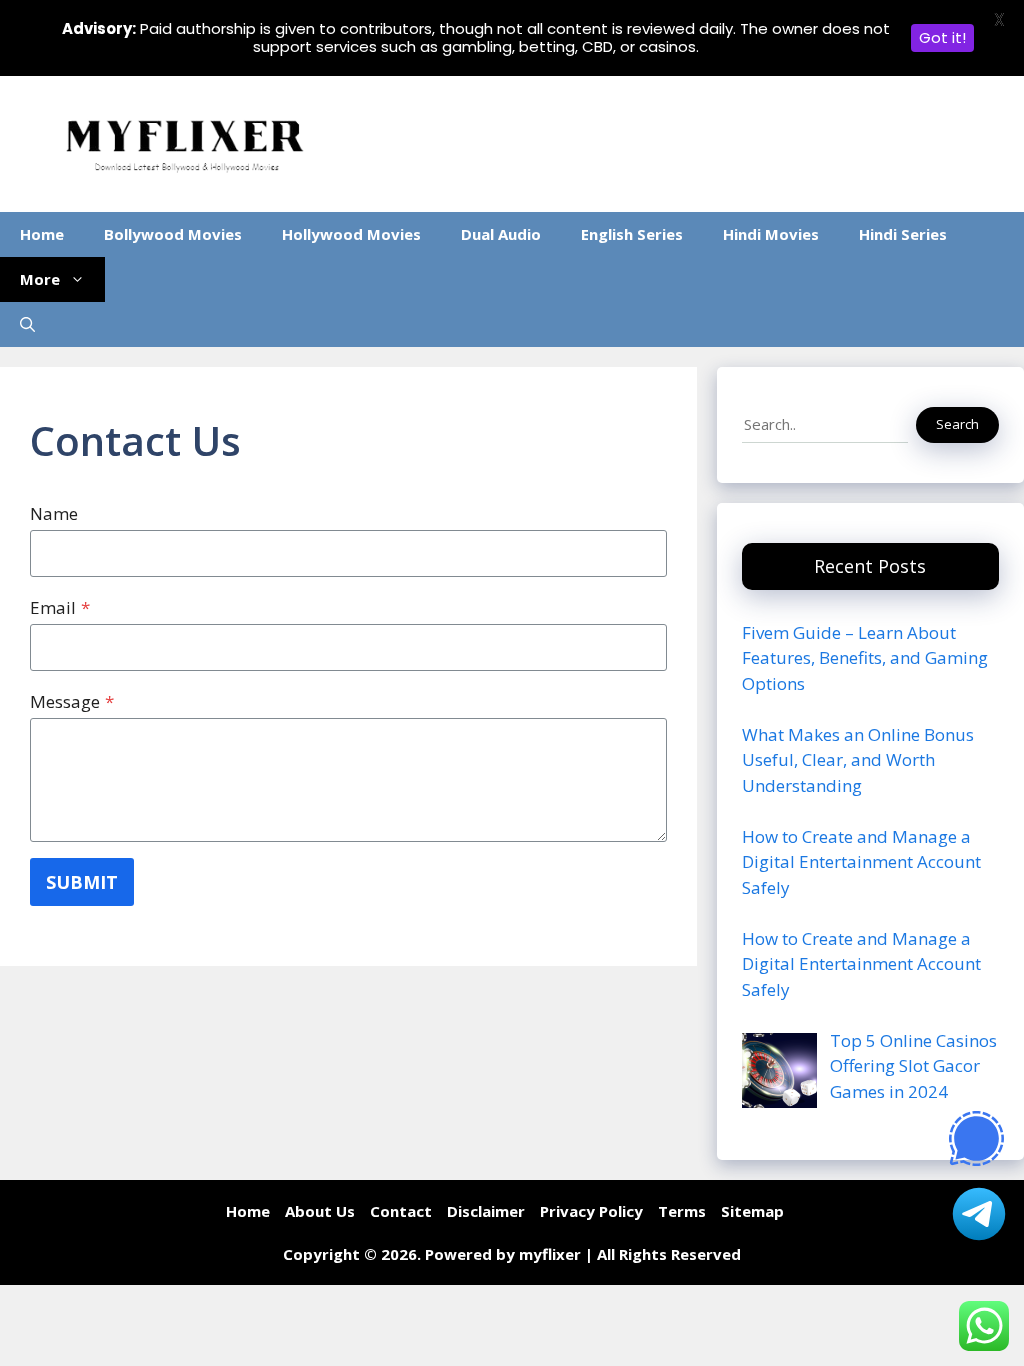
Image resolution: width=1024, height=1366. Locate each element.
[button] (27, 324)
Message (72, 701)
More (40, 279)
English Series (632, 234)
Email (60, 607)
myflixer (550, 1254)
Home (42, 234)
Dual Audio (501, 234)
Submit (82, 882)
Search (957, 424)
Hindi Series (903, 234)
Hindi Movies (771, 234)
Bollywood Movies (173, 234)
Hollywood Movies (351, 234)
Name (54, 513)
